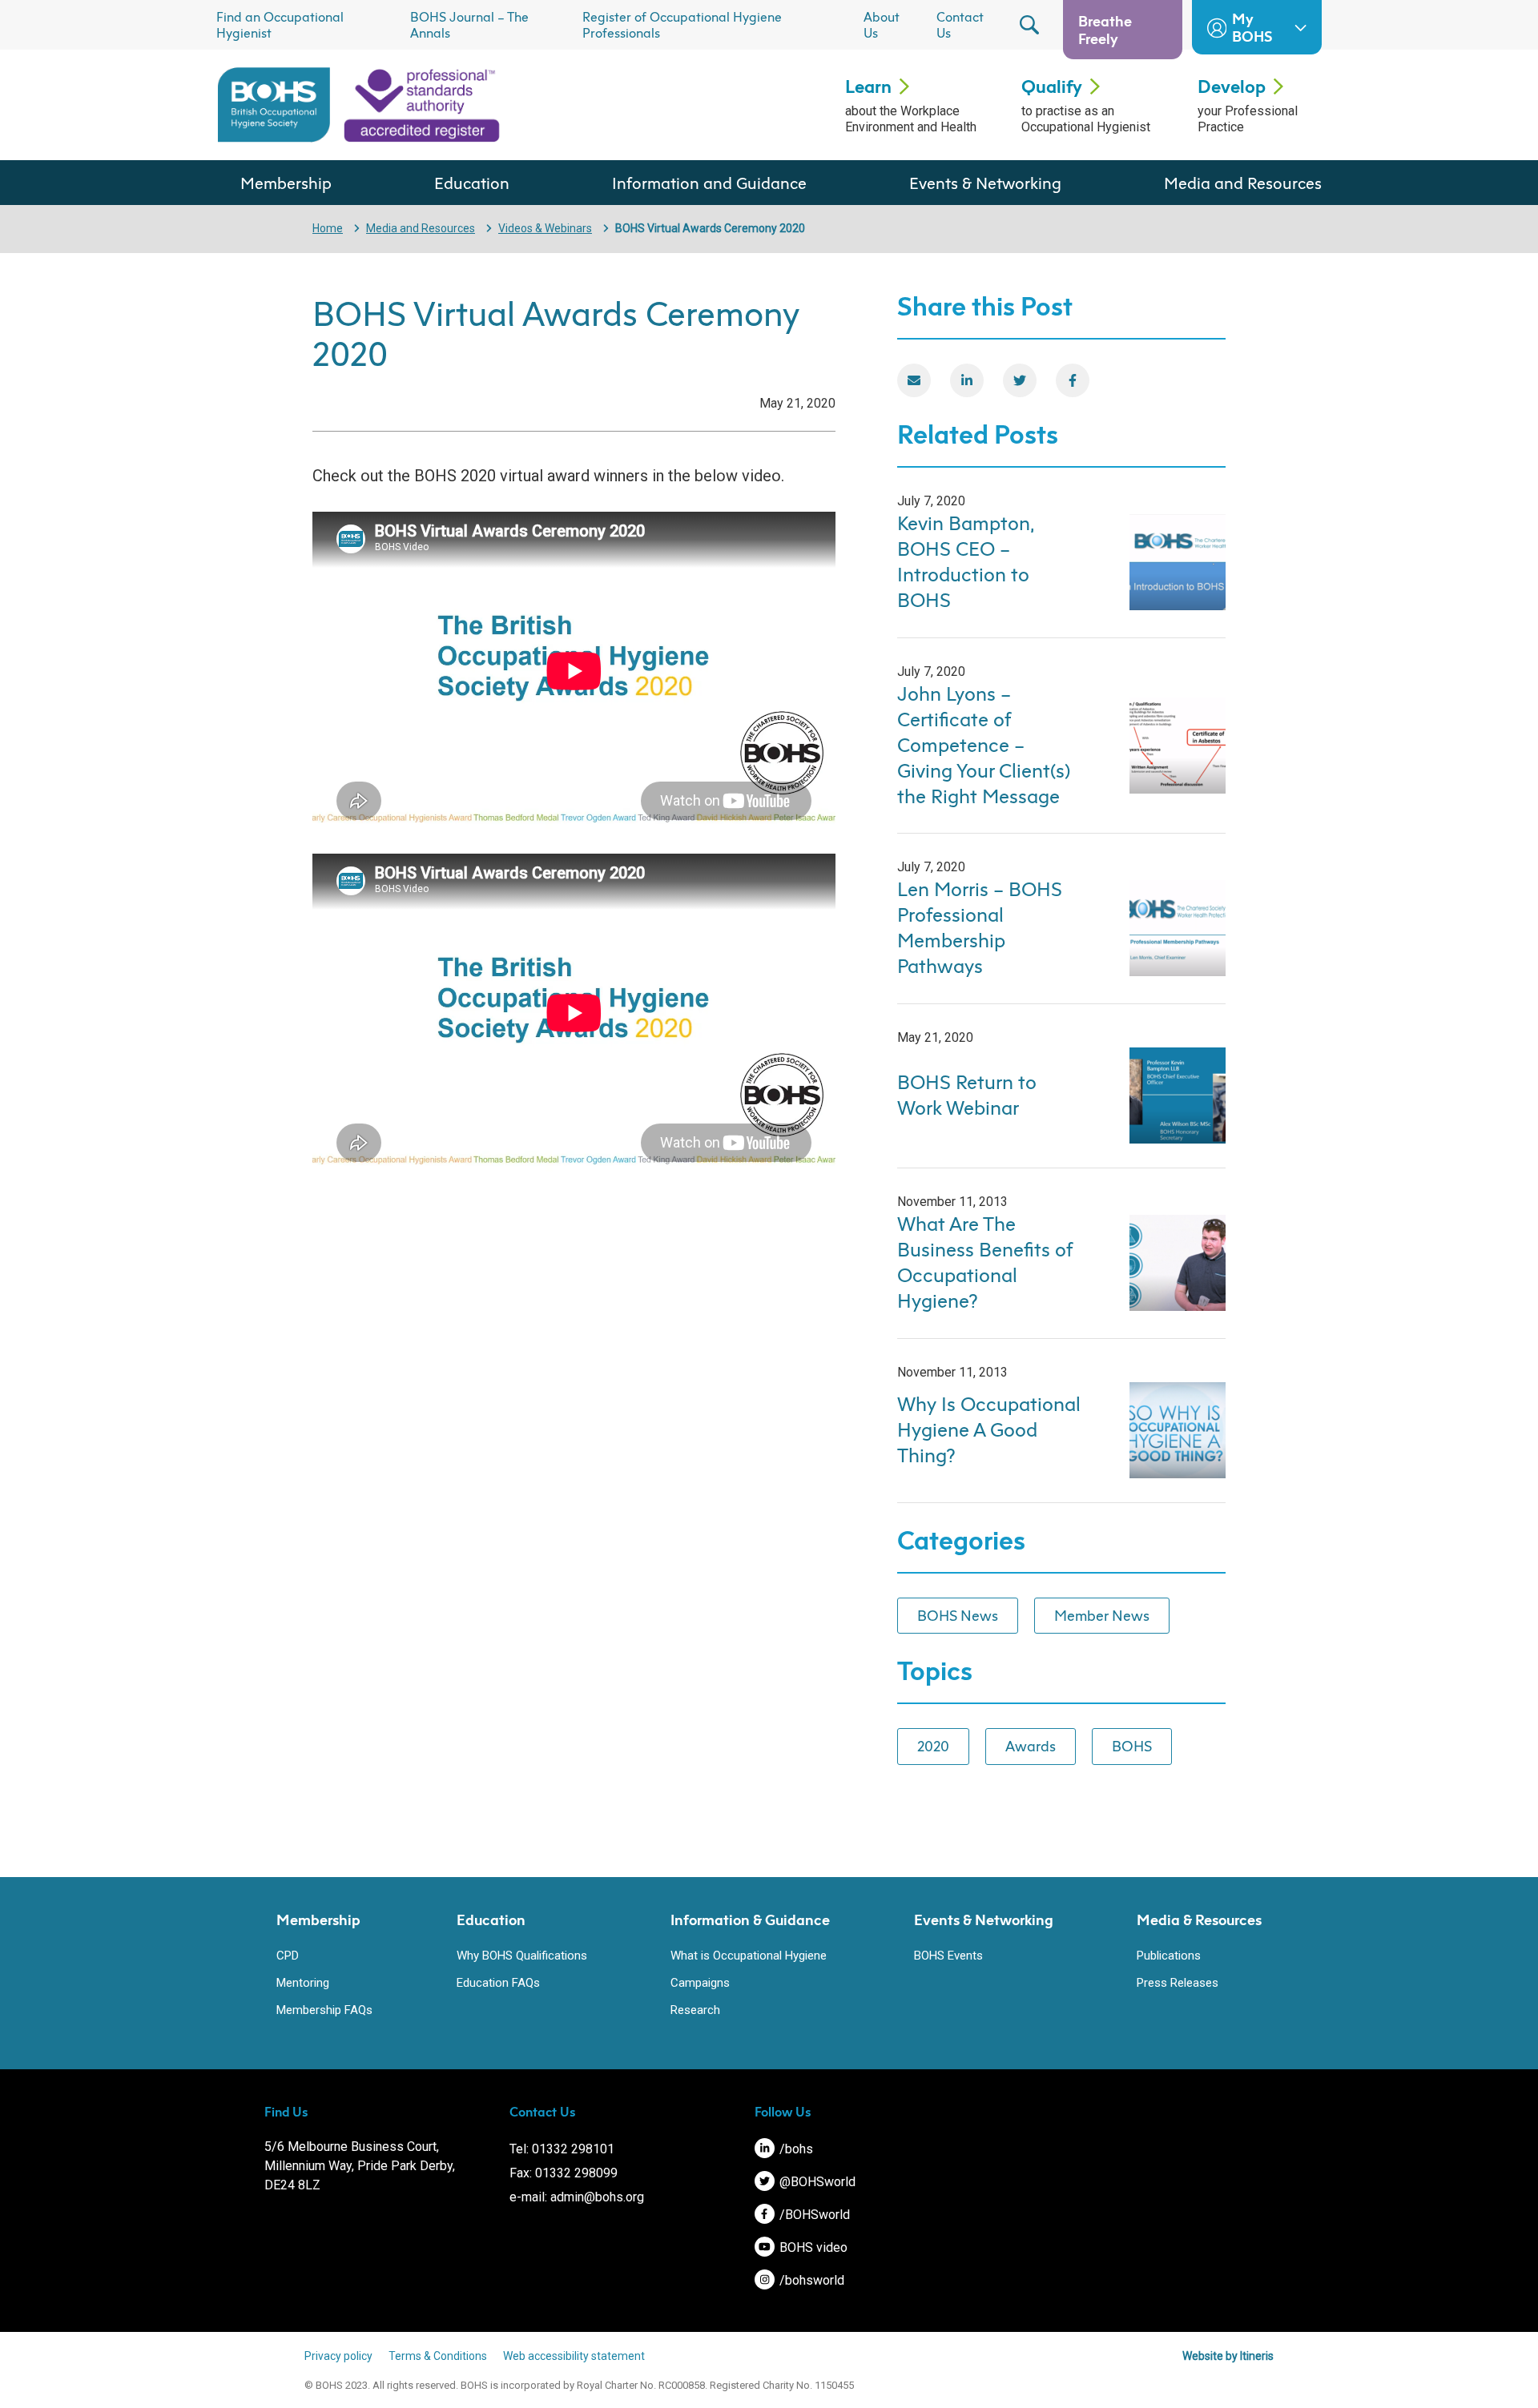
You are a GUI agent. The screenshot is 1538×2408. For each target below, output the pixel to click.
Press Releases (1178, 1983)
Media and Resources (1243, 183)
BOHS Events (948, 1956)
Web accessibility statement (574, 2356)
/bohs (795, 2149)
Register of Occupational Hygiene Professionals (682, 25)
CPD (288, 1956)
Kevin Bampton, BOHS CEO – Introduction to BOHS (965, 561)
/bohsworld (810, 2280)
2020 (933, 1746)
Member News (1102, 1615)
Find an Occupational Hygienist (280, 25)
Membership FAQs (324, 2010)
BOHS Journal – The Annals (469, 25)
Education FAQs (498, 1983)
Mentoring (303, 1983)
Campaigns (700, 1983)
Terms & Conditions (438, 2356)
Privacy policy (338, 2356)
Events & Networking (985, 183)
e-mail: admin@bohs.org (577, 2197)
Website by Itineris (1228, 2356)
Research (695, 2010)
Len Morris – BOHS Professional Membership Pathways (980, 927)
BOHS (1132, 1746)
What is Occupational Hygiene (749, 1956)
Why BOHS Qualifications (522, 1956)
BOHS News (958, 1615)
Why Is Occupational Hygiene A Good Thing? (989, 1429)
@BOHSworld (816, 2182)
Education (472, 183)
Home (328, 228)
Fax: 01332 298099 (564, 2173)
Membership (286, 183)
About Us (882, 25)
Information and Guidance (709, 183)
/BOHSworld (813, 2215)
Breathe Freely (1105, 30)
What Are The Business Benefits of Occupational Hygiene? (984, 1262)
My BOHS (1252, 27)
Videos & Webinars (545, 228)
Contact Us (960, 25)
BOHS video (812, 2247)
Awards (1031, 1746)
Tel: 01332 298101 (562, 2149)
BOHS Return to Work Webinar (967, 1095)
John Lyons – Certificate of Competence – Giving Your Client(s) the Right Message (984, 745)
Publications (1169, 1956)
